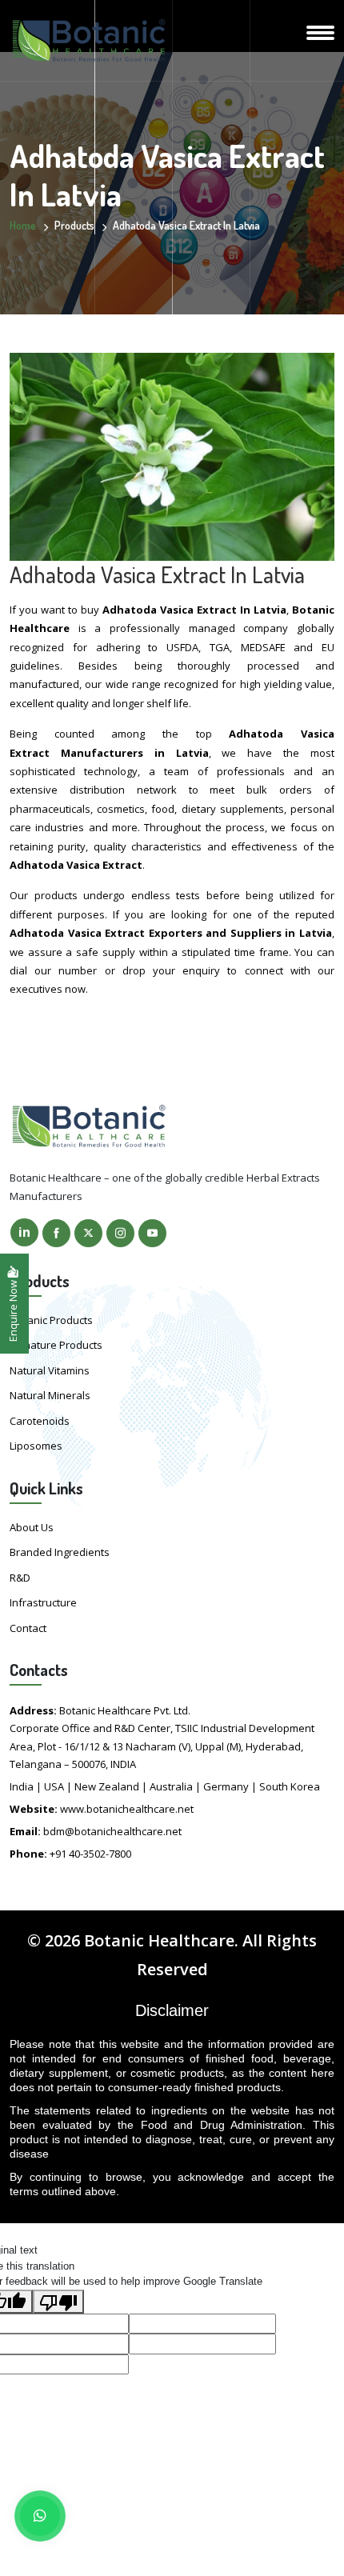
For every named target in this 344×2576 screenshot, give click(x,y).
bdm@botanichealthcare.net (112, 1831)
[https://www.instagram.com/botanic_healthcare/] (120, 1233)
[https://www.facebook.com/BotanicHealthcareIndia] (56, 1233)
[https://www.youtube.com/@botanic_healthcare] (152, 1233)
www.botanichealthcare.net (127, 1809)
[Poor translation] (58, 2302)
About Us (32, 1527)
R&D (20, 1578)
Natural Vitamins (50, 1370)
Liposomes (36, 1446)
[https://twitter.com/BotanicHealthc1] (88, 1233)
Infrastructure (43, 1602)
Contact (28, 1628)
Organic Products (51, 1320)
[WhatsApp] (40, 2516)
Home (23, 225)
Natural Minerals (50, 1395)
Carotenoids (40, 1421)
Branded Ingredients (60, 1552)
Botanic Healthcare (159, 1940)
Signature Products (56, 1345)
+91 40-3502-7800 (90, 1854)
